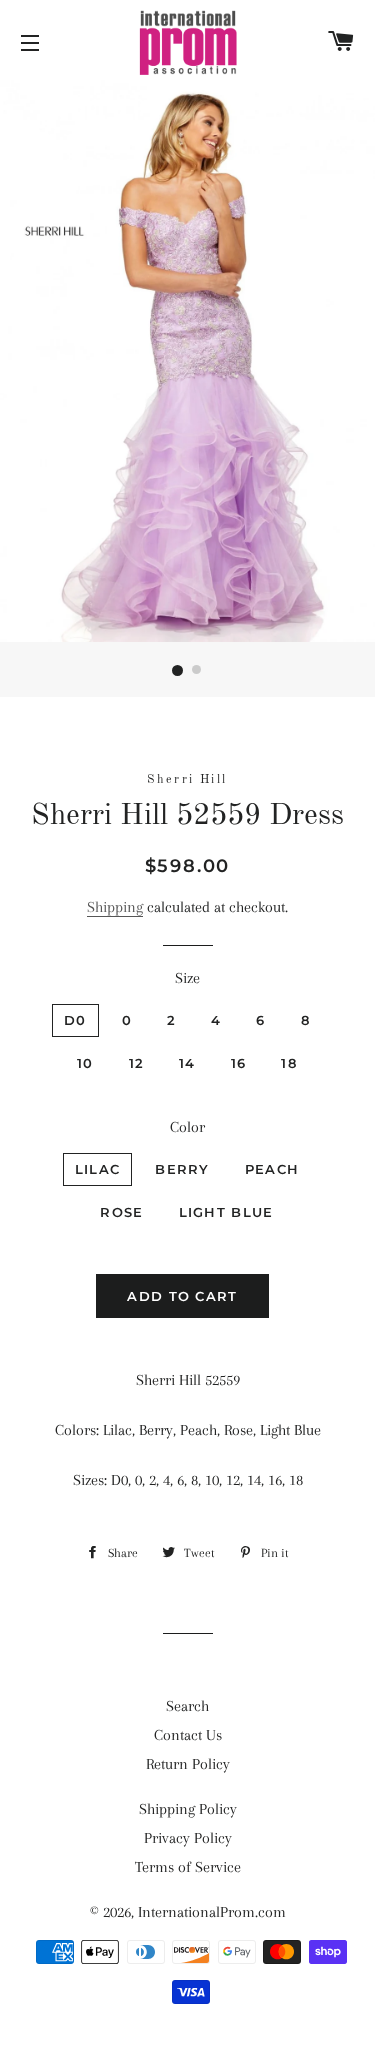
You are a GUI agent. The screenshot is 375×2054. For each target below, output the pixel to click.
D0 (75, 1020)
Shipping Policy (188, 1809)
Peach (272, 1169)
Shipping (115, 907)
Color (187, 1127)
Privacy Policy (188, 1838)
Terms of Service (188, 1867)
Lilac (98, 1169)
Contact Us (188, 1735)
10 (85, 1063)
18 (289, 1063)
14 (187, 1063)
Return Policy (188, 1764)
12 (137, 1063)
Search (187, 1706)
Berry (182, 1169)
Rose (121, 1212)
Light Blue (226, 1212)
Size (187, 978)
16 (239, 1063)
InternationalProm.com (212, 1912)
